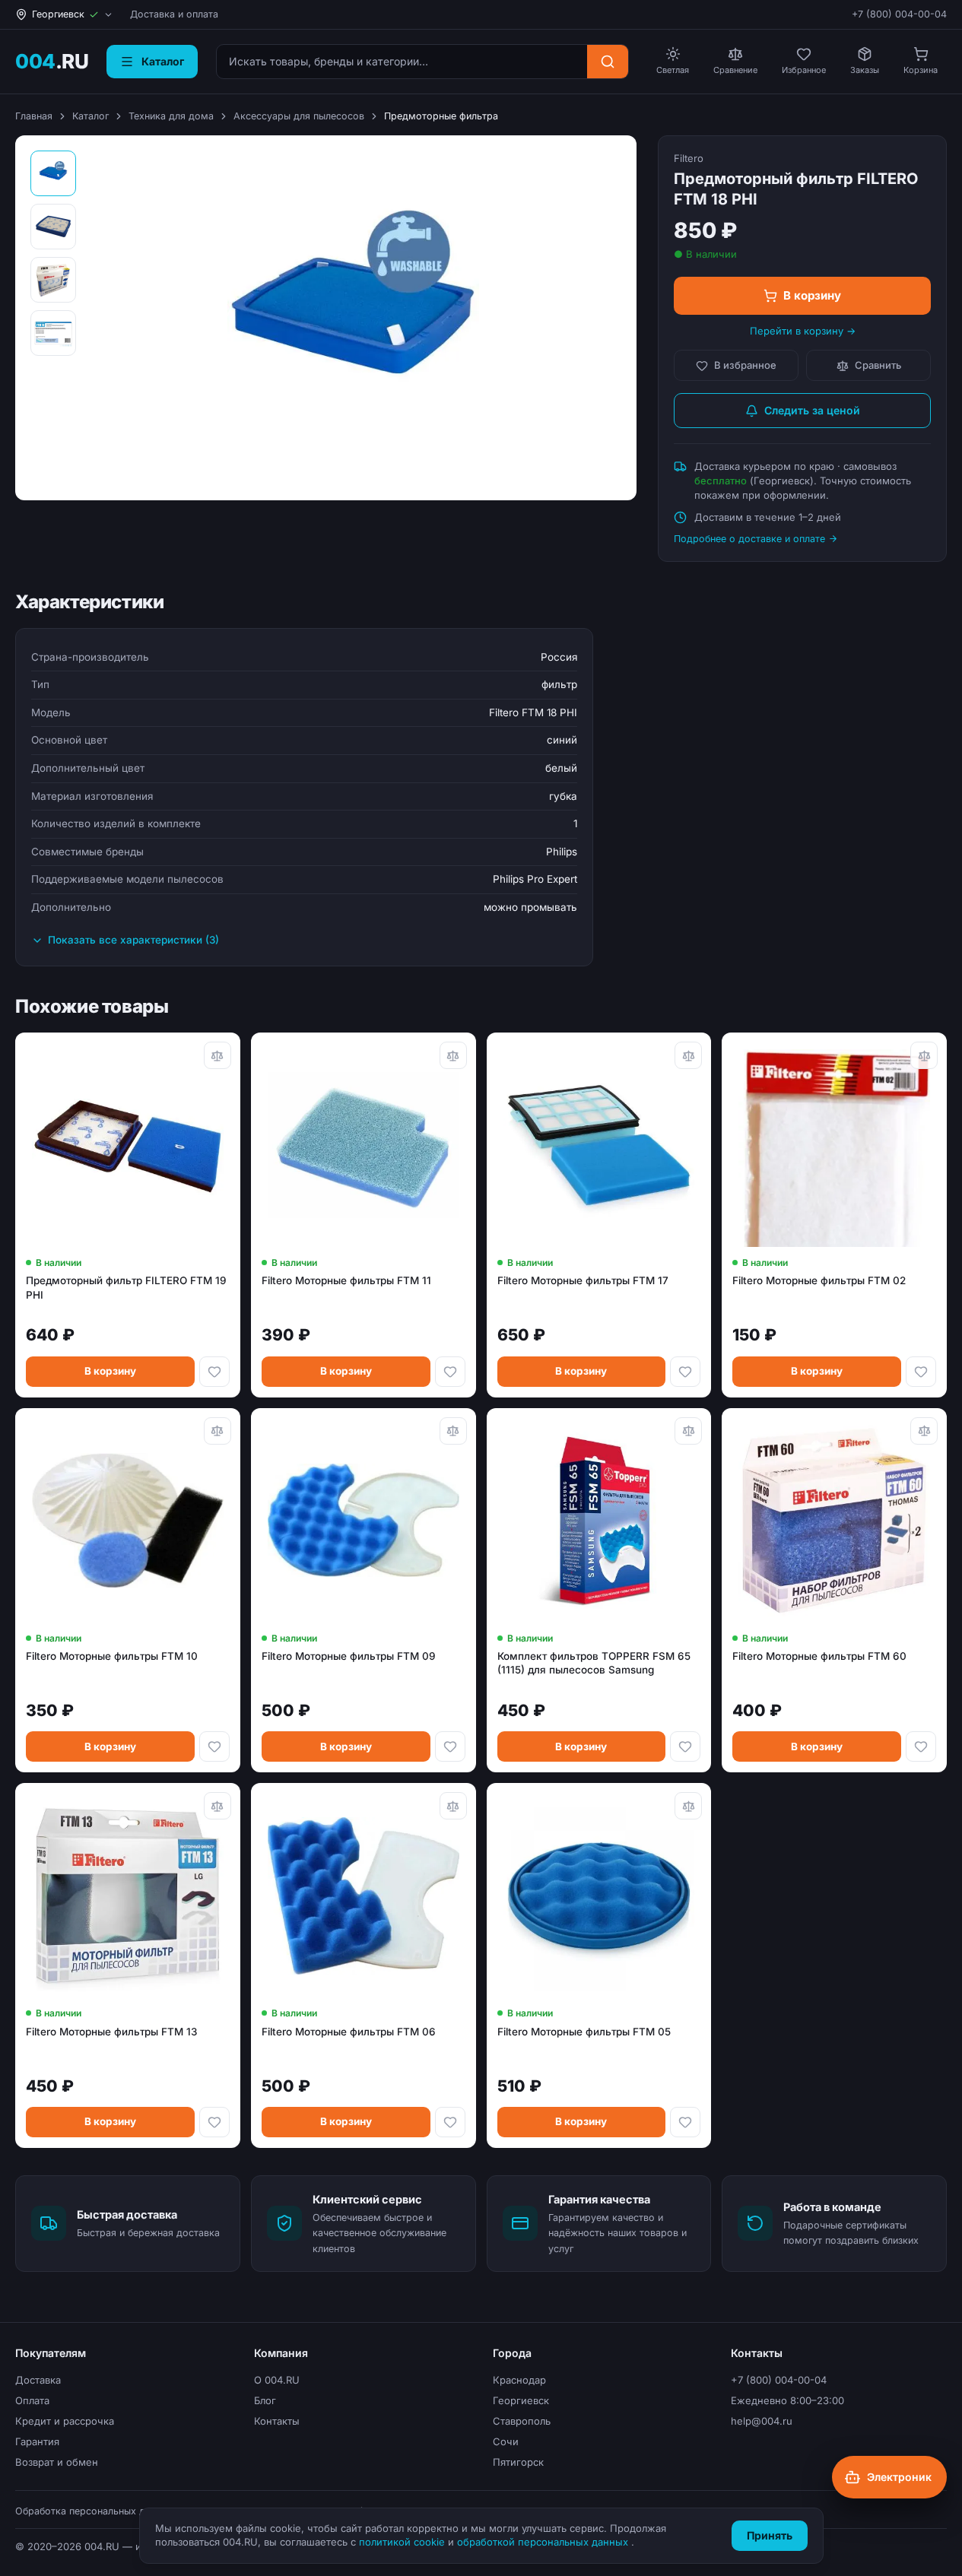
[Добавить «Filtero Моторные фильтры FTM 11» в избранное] (450, 1372)
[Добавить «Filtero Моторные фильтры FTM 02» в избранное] (921, 1372)
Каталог (90, 116)
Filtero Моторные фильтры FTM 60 (819, 1656)
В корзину (812, 295)
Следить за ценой (812, 410)
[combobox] (402, 62)
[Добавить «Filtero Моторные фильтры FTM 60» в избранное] (921, 1746)
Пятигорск (518, 2462)
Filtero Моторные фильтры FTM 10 (112, 1656)
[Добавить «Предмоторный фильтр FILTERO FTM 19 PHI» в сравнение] (217, 1055)
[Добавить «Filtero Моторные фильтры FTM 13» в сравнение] (217, 1806)
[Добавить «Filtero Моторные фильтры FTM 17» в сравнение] (688, 1055)
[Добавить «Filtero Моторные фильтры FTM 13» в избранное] (214, 2122)
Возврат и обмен (57, 2462)
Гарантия (37, 2441)
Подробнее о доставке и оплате (749, 539)
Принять (770, 2535)
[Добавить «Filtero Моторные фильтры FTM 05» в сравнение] (688, 1806)
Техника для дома (171, 116)
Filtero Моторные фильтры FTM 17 (583, 1280)
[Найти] (608, 62)
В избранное (745, 365)
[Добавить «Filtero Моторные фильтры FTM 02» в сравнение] (924, 1055)
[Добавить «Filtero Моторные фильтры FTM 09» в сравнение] (453, 1431)
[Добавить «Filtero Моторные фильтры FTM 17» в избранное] (685, 1372)
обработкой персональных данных (544, 2542)
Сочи (506, 2441)
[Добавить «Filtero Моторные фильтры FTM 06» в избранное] (450, 2122)
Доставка (38, 2380)
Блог (265, 2400)
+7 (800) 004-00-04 (899, 14)
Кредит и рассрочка (65, 2421)
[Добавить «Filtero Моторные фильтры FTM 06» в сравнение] (453, 1806)
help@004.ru (762, 2421)
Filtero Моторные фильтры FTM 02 (819, 1280)
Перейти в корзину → (803, 331)
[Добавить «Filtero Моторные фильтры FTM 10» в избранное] (214, 1746)
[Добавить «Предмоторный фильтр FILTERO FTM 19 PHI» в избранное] (214, 1372)
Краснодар (519, 2380)
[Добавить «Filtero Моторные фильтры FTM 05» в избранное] (685, 2122)
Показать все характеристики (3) (133, 940)
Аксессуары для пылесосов (299, 116)
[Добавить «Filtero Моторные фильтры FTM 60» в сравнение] (924, 1431)
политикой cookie (403, 2542)
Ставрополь (522, 2421)
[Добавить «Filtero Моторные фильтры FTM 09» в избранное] (450, 1746)
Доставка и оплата (174, 14)
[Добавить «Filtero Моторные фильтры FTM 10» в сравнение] (217, 1431)
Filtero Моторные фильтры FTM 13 (111, 2032)
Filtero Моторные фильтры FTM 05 (584, 2032)
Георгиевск (521, 2400)
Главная (34, 116)
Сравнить (878, 365)
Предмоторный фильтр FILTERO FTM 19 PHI (126, 1287)
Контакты (277, 2421)
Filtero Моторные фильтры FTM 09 (349, 1656)
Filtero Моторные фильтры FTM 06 (349, 2032)
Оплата (32, 2400)
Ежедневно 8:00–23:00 (787, 2400)
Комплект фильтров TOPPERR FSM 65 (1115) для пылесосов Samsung (594, 1663)
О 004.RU (277, 2380)
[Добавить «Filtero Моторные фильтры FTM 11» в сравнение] (453, 1055)
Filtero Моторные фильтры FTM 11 (346, 1280)
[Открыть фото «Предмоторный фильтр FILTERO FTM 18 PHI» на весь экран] (353, 318)
